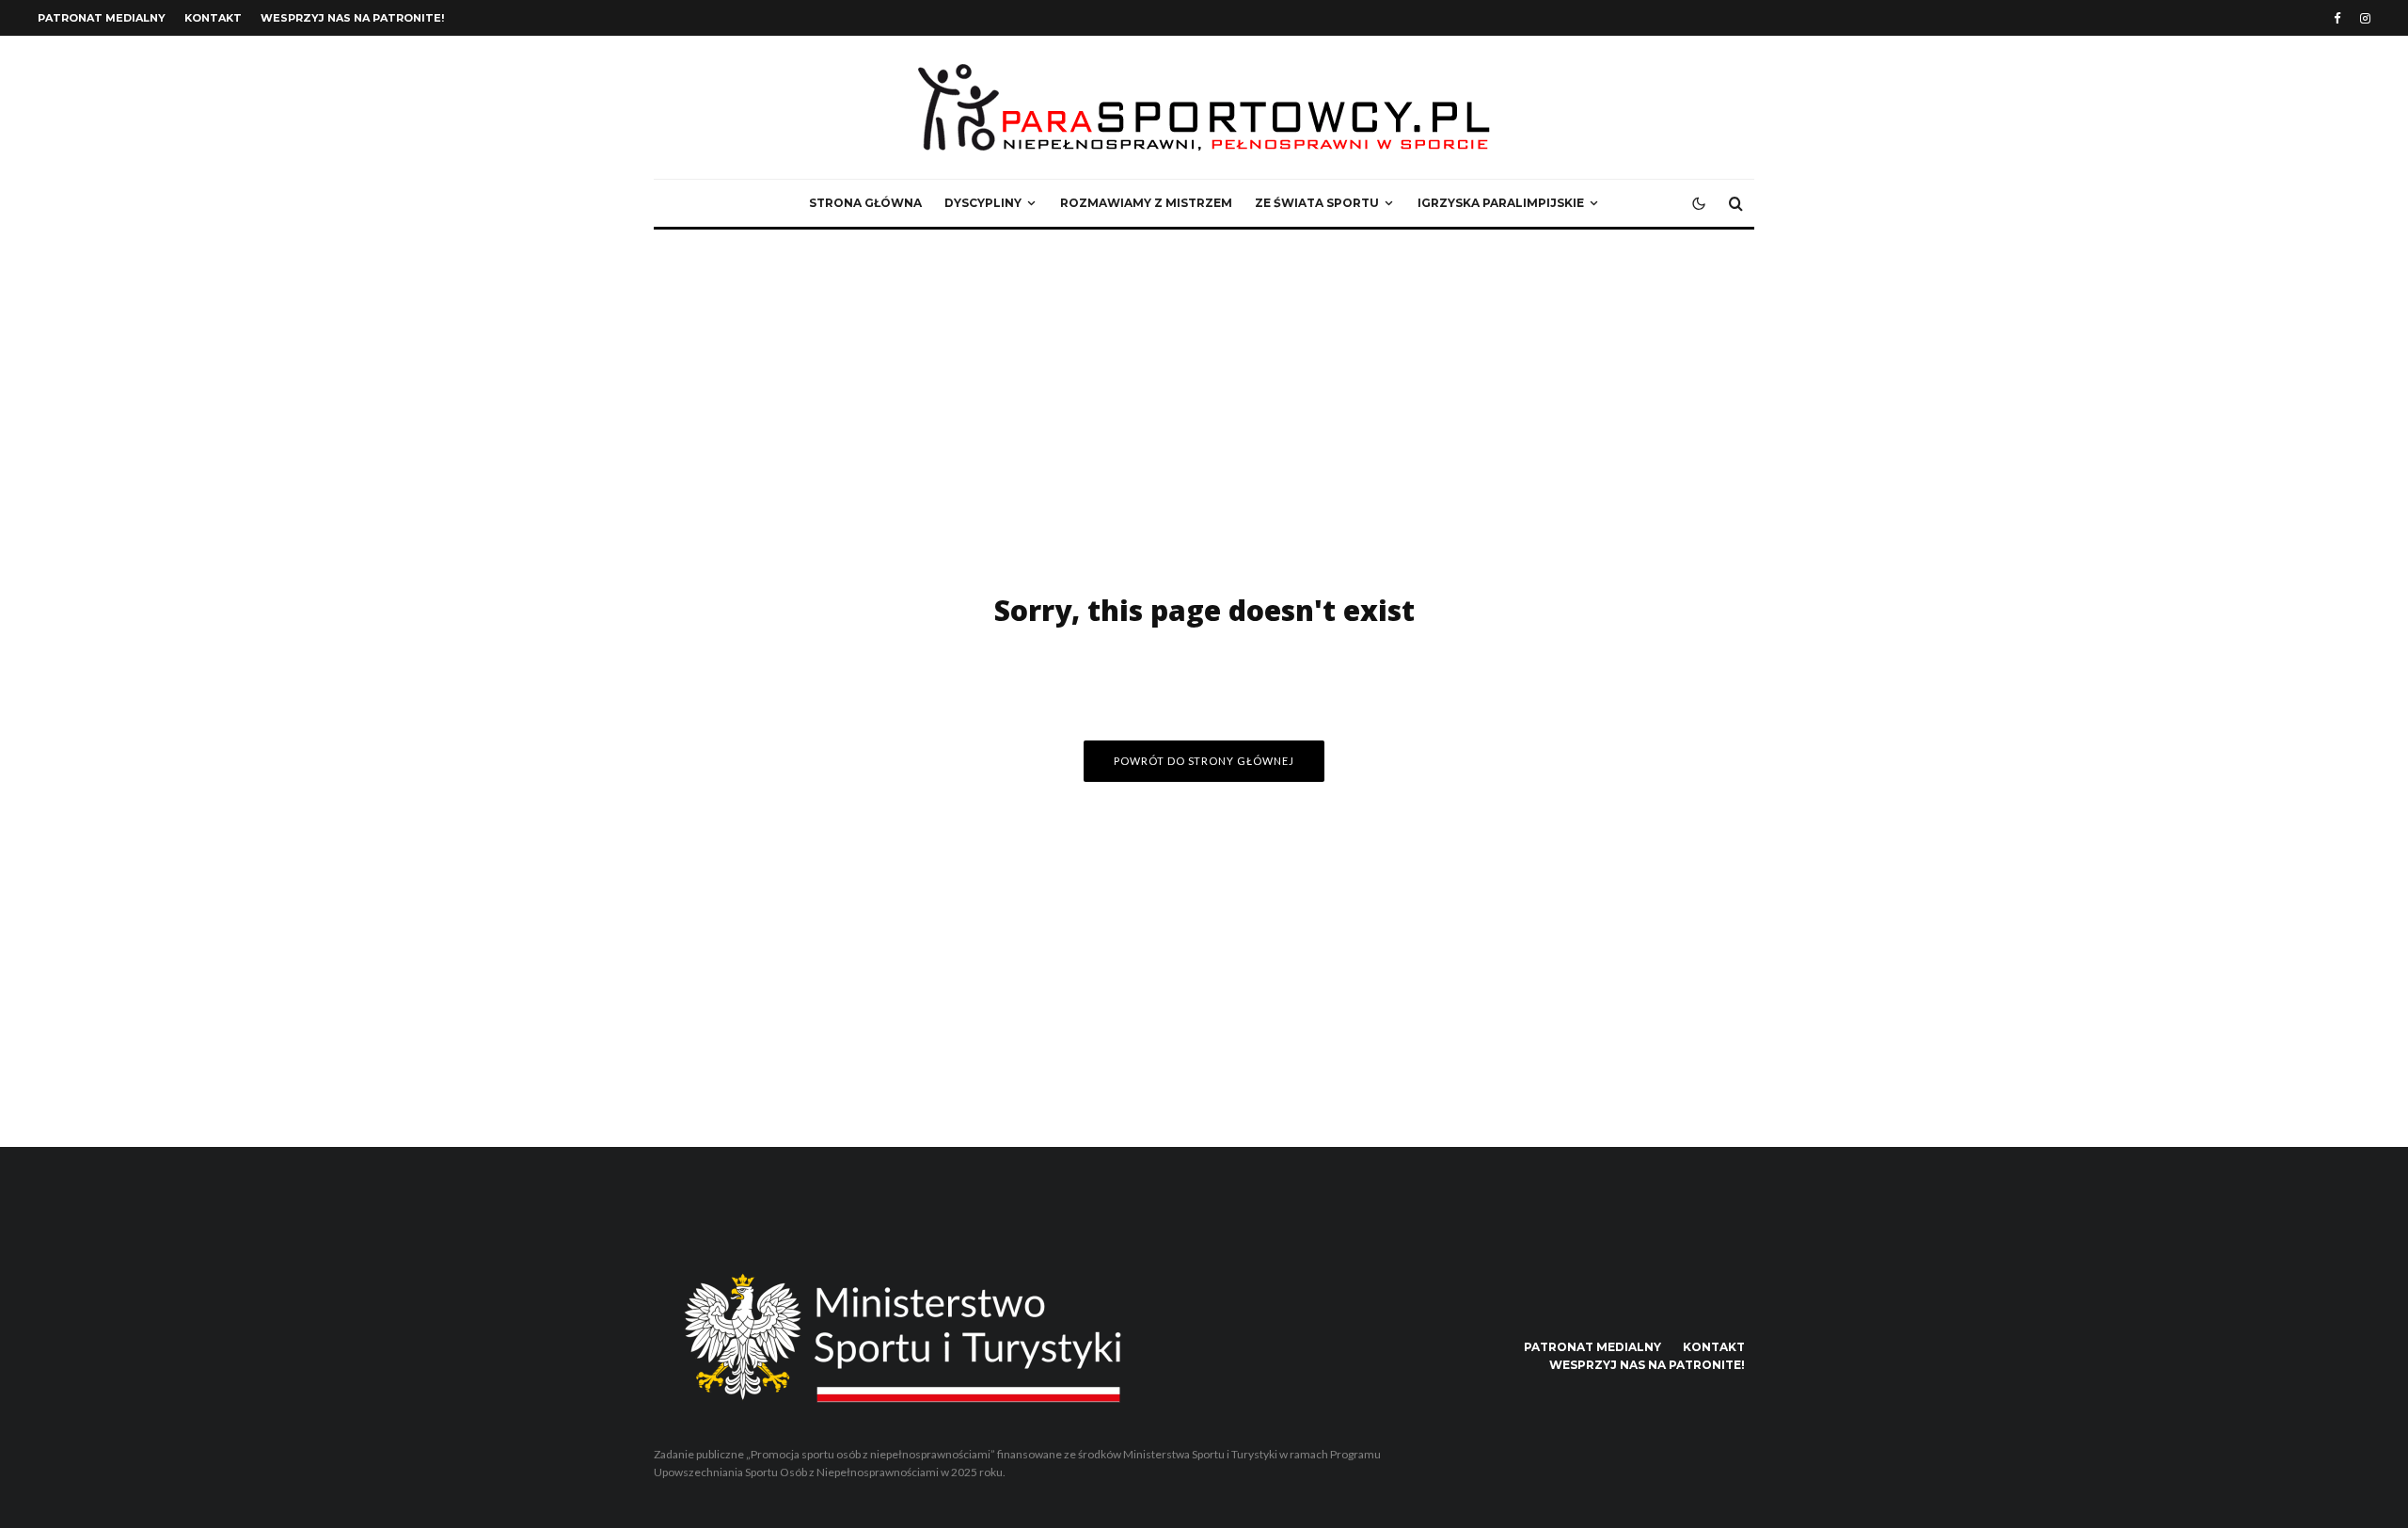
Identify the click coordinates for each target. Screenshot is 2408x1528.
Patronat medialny (102, 18)
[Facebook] (2337, 18)
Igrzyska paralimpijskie (1501, 203)
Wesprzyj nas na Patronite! (352, 18)
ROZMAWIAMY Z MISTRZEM (1146, 203)
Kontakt (213, 18)
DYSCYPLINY (983, 203)
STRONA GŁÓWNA (865, 203)
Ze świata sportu (1317, 203)
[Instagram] (2365, 18)
